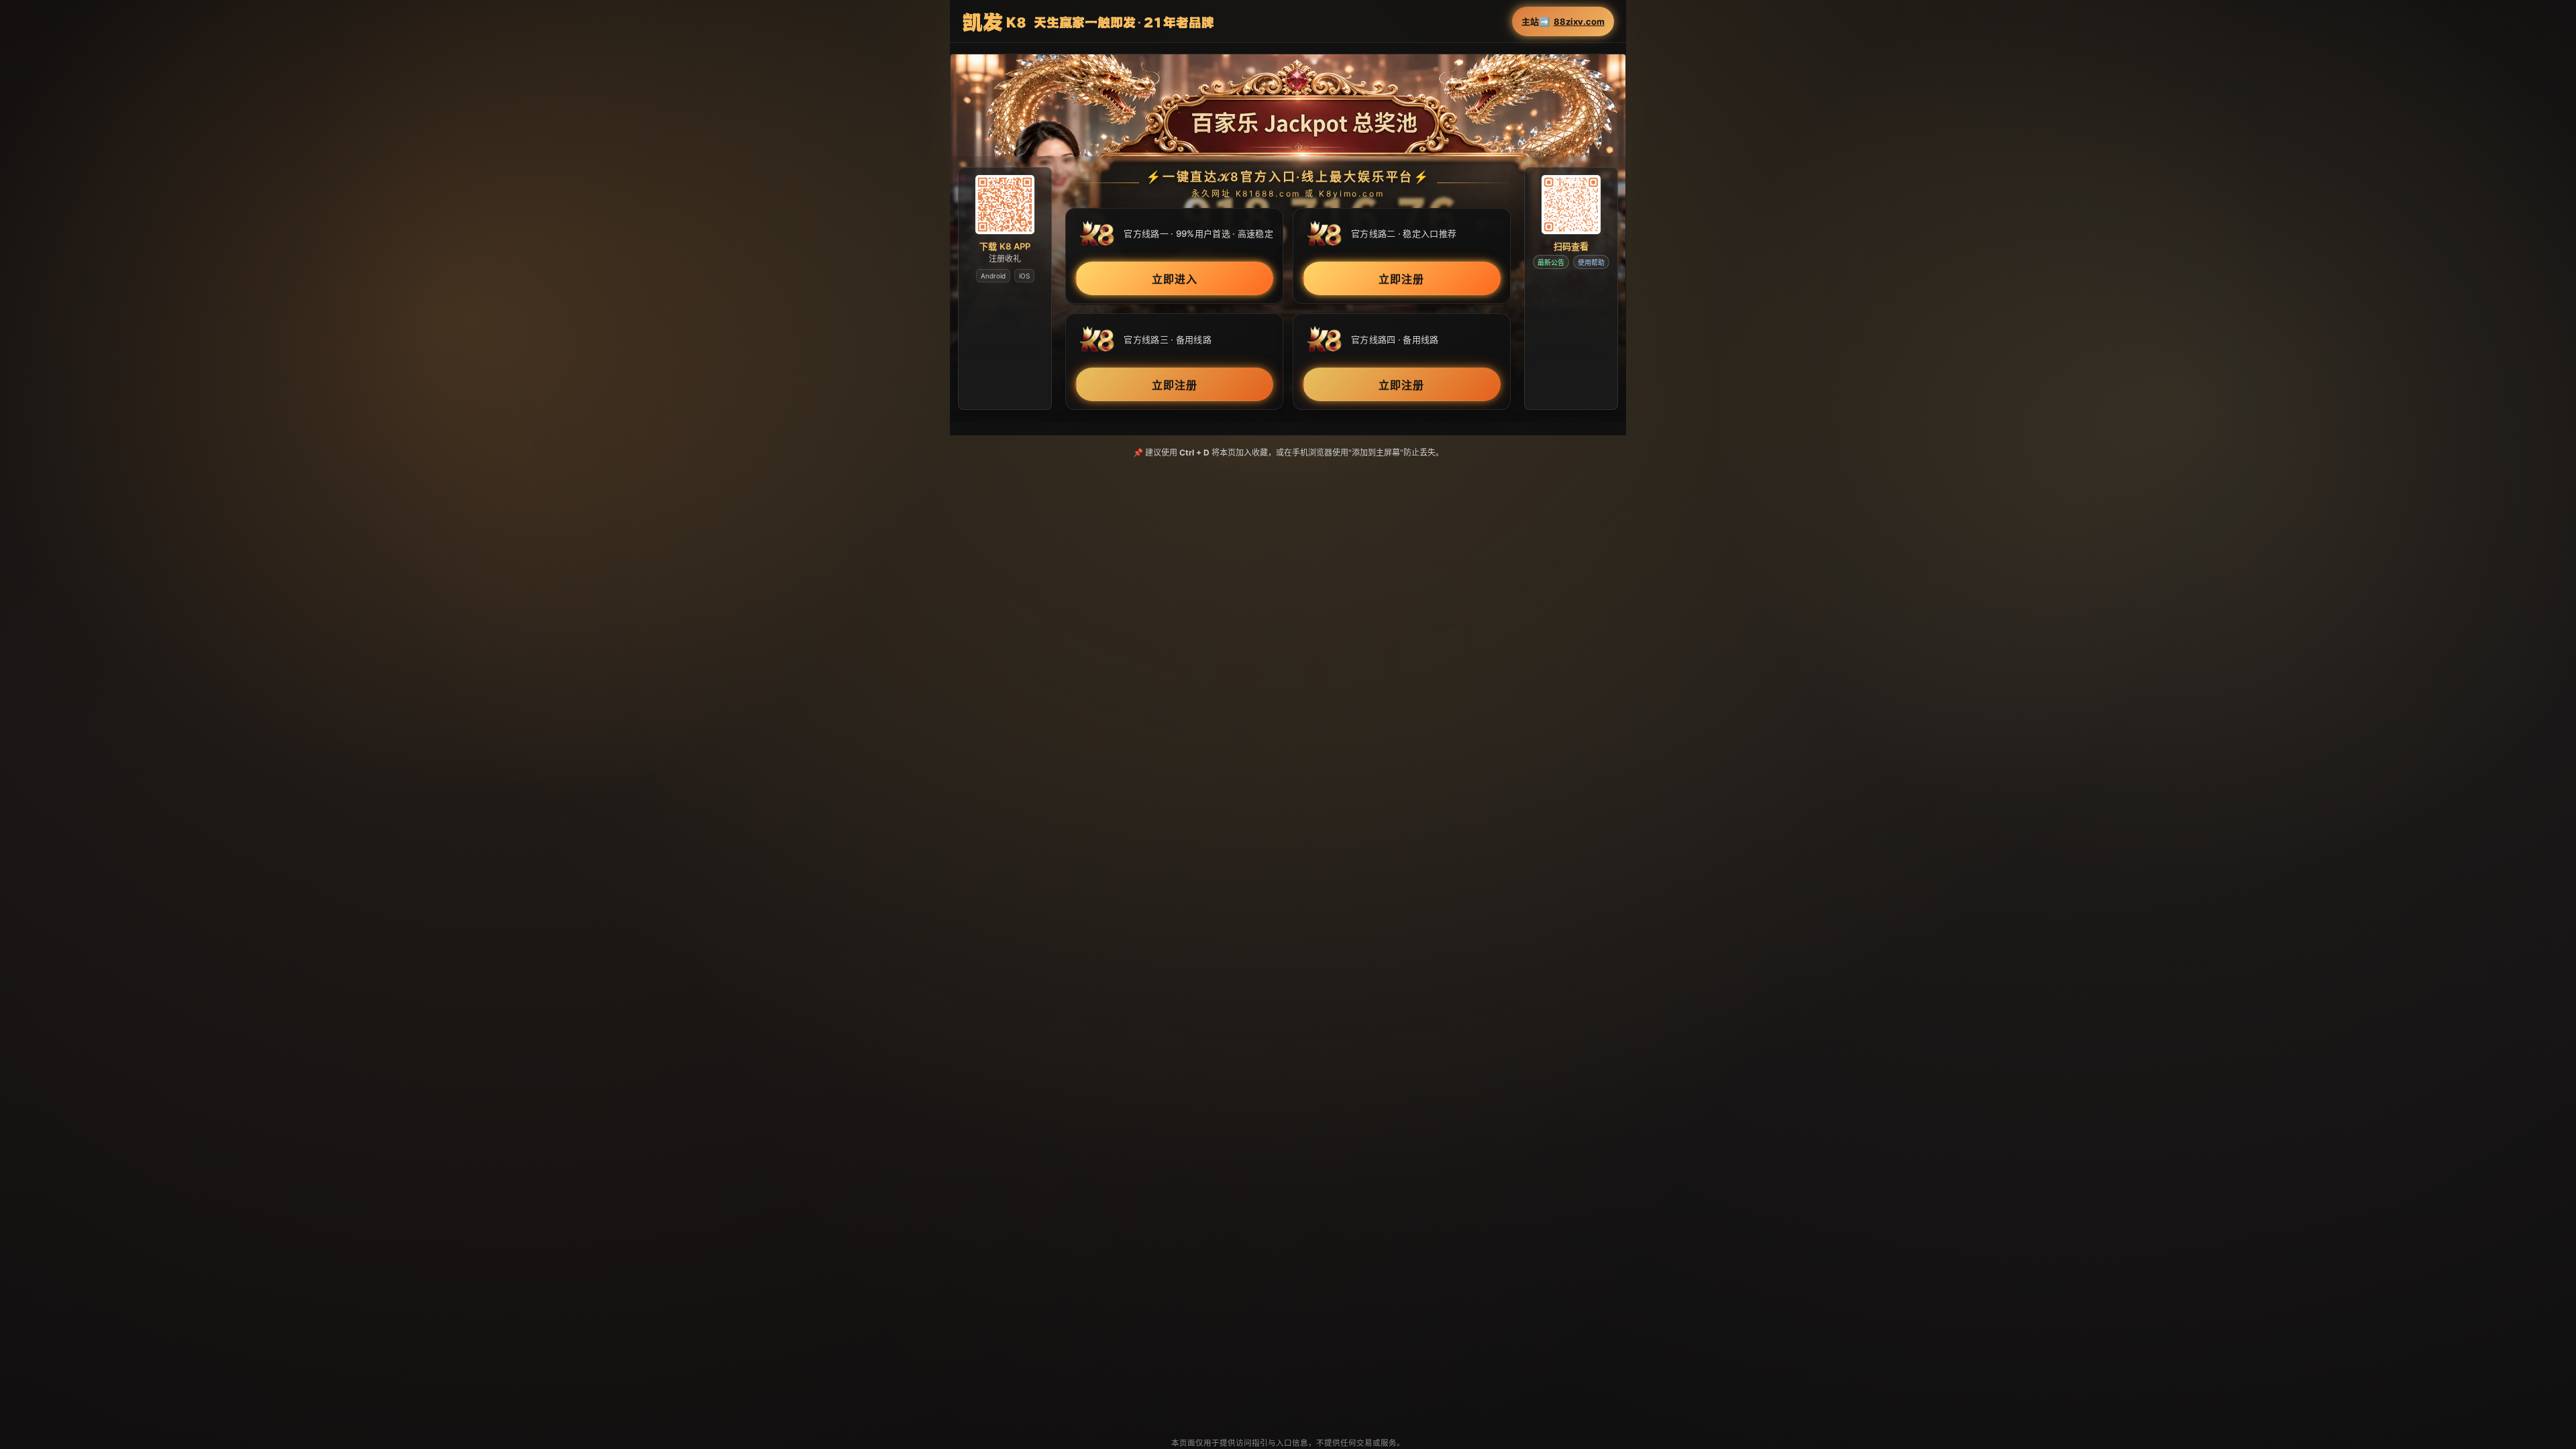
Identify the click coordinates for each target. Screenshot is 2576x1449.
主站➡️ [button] (1563, 22)
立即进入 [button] (1175, 278)
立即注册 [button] (1401, 278)
